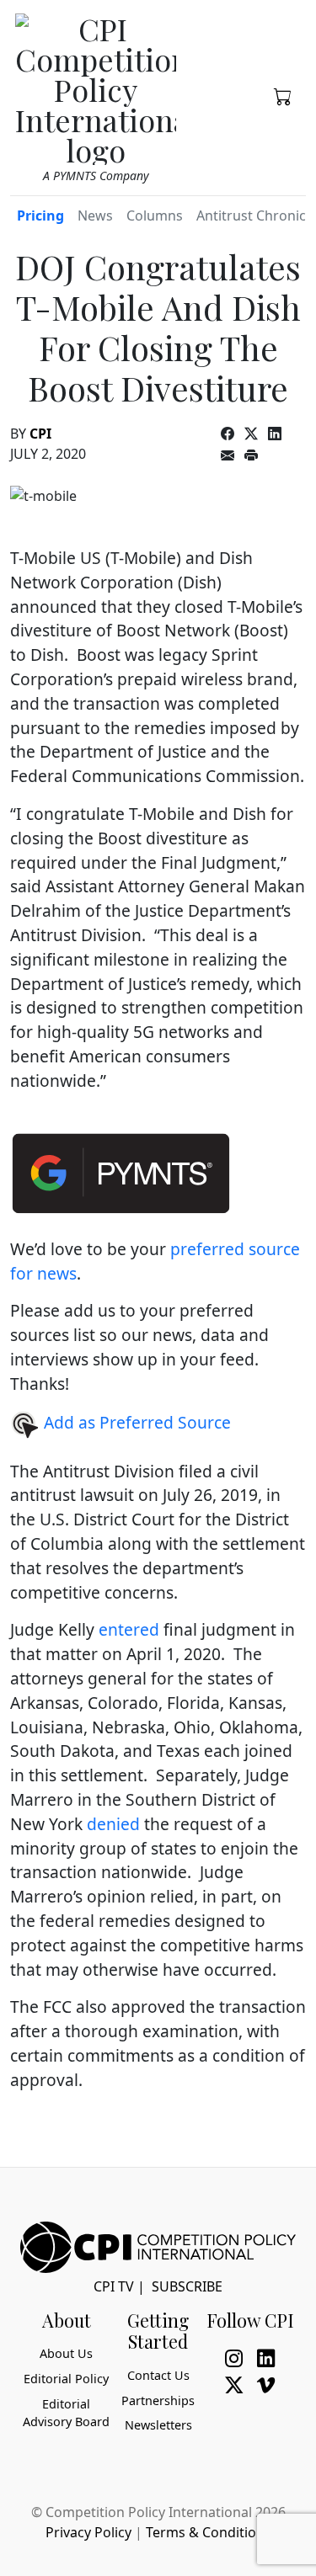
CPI (40, 434)
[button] (283, 95)
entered (129, 1629)
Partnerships (158, 2400)
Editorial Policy (66, 2379)
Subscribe (187, 2286)
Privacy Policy (88, 2532)
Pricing (40, 216)
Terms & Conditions (209, 2532)
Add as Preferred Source (135, 1422)
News (95, 216)
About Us (66, 2353)
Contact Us (158, 2375)
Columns (155, 216)
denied (113, 1824)
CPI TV (114, 2286)
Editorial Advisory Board (66, 2413)
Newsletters (158, 2425)
